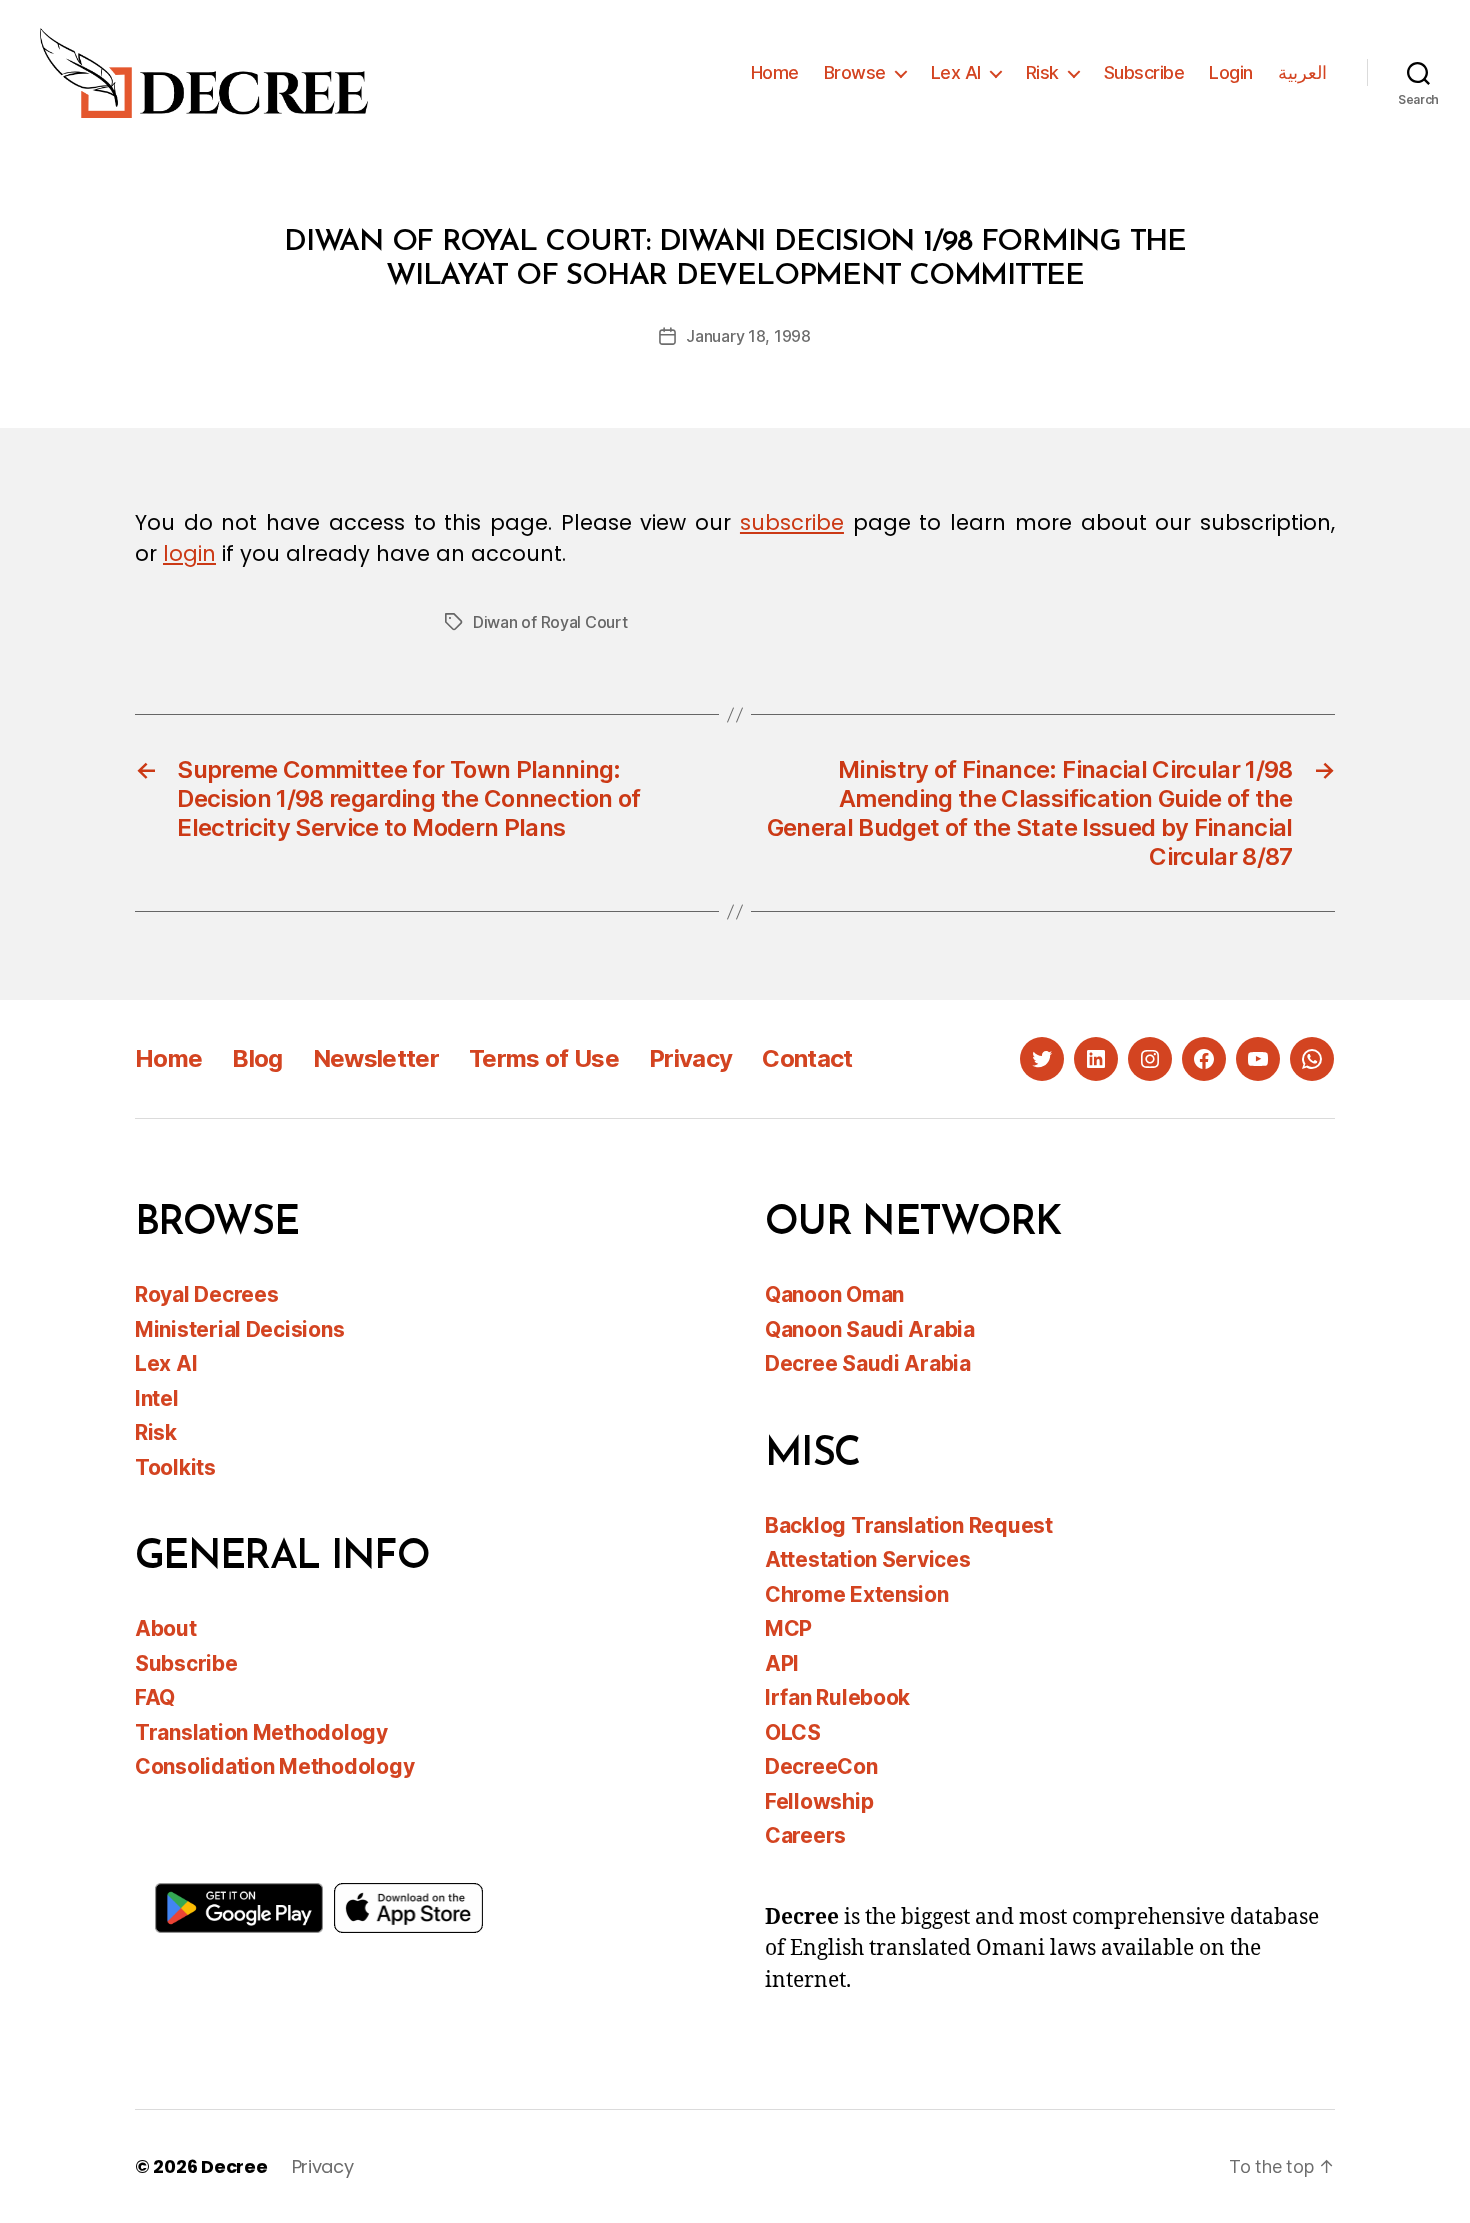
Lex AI (956, 72)
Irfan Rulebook (837, 1697)
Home (775, 72)
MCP (788, 1628)
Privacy (690, 1058)
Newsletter (376, 1058)
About (166, 1628)
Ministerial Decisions (239, 1329)
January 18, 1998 (748, 336)
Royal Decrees (207, 1294)
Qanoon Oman (834, 1294)
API (782, 1663)
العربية (1302, 72)
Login (1231, 72)
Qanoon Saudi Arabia (870, 1329)
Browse (855, 72)
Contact (807, 1058)
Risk (1042, 72)
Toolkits (175, 1467)
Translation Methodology (261, 1732)
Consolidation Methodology (274, 1766)
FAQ (155, 1697)
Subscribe (1144, 72)
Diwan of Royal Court (550, 622)
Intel (157, 1398)
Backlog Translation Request (909, 1525)
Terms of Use (544, 1058)
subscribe (792, 522)
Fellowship (819, 1801)
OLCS (793, 1732)
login (189, 553)
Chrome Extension (857, 1594)
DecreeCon (821, 1766)
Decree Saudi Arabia (868, 1363)
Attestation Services (868, 1559)
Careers (805, 1835)
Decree (234, 2166)
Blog (257, 1058)
